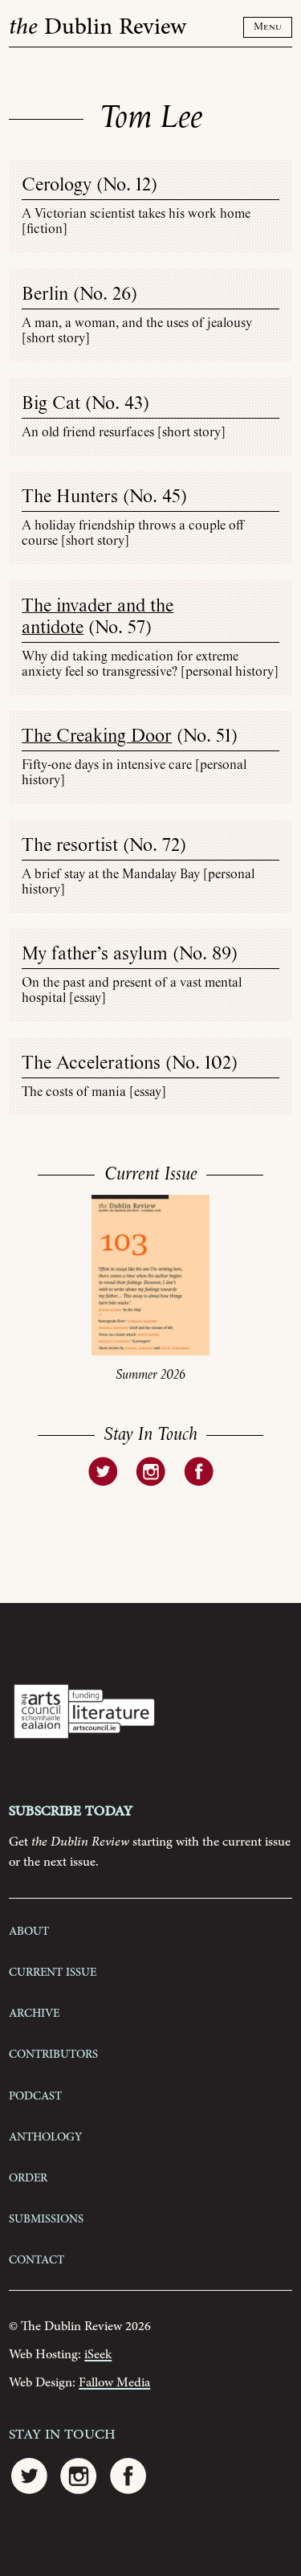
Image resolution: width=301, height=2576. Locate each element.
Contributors (53, 2053)
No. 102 (201, 1063)
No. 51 (207, 736)
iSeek (98, 2355)
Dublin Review (98, 27)
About (29, 1930)
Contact (37, 2259)
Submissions (46, 2218)
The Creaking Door (97, 736)
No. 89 (205, 954)
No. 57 (120, 628)
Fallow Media (114, 2383)
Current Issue (53, 1971)
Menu (268, 27)
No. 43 (117, 404)
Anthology (45, 2136)
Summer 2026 (150, 1375)
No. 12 (127, 185)
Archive (34, 2012)
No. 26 (105, 294)
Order (28, 2177)
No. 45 (155, 497)
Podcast (35, 2095)
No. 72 (155, 846)
